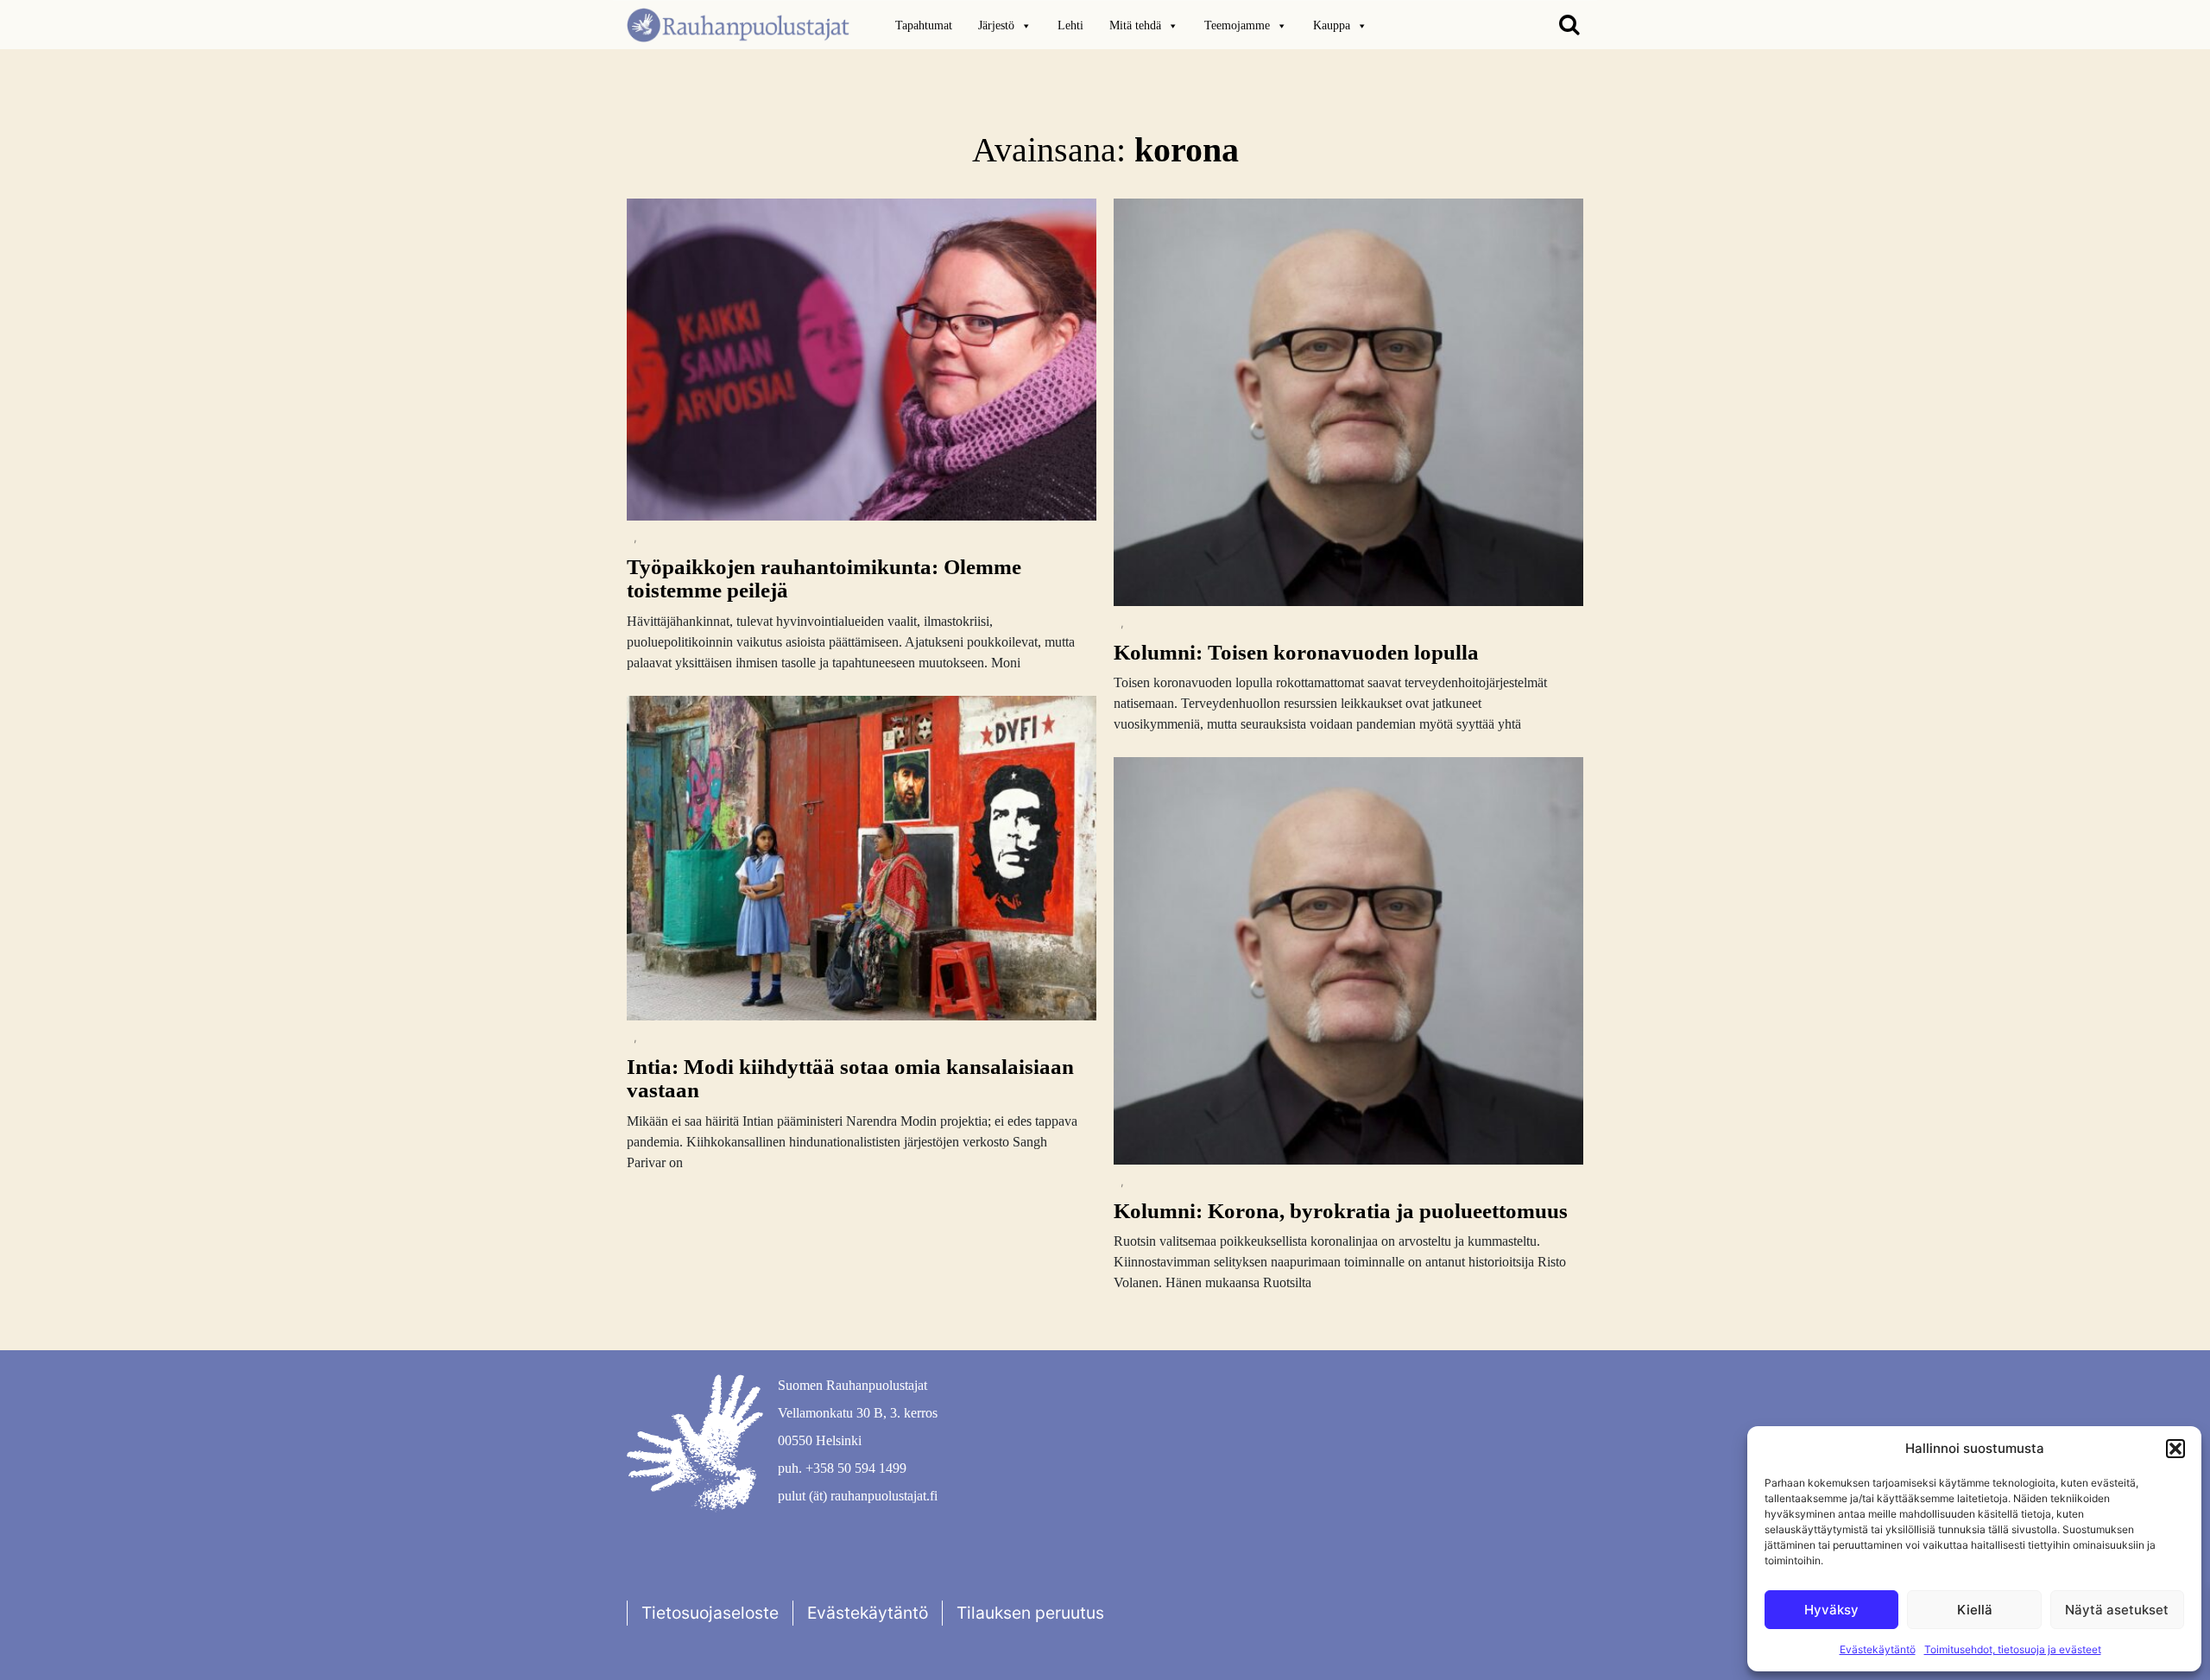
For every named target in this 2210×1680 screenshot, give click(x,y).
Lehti (1070, 25)
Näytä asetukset (2117, 1610)
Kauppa (1332, 25)
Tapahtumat (924, 25)
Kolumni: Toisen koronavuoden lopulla (1296, 652)
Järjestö (996, 25)
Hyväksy (1831, 1610)
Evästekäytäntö (1878, 1649)
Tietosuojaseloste (710, 1613)
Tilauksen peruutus (1030, 1613)
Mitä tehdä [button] (1135, 25)
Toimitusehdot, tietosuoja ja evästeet (2013, 1649)
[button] (2175, 1449)
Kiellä (1975, 1610)
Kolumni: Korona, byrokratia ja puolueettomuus (1341, 1211)
